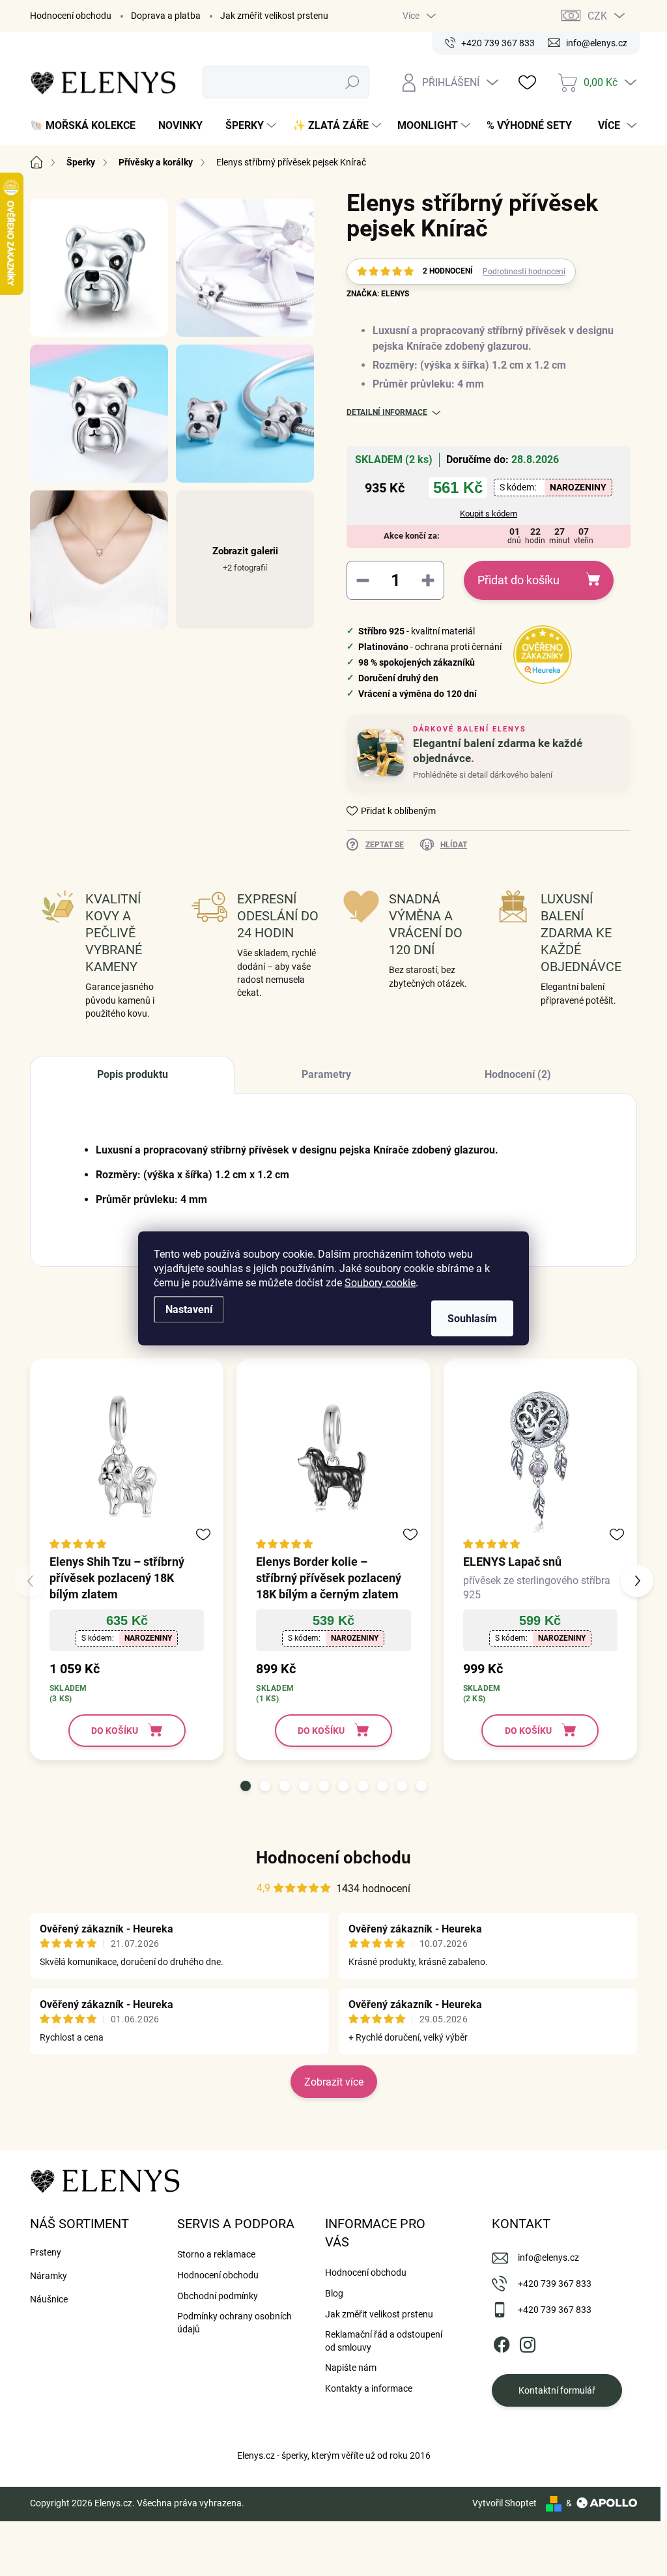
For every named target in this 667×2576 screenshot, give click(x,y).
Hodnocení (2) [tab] (518, 1074)
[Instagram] (528, 2342)
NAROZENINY (578, 487)
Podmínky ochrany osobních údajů (234, 2323)
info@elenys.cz (548, 2258)
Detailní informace (387, 412)
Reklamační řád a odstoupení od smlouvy (384, 2341)
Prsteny (46, 2252)
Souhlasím (472, 1318)
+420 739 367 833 (555, 2284)
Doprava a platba (166, 16)
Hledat (352, 82)
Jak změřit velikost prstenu (274, 16)
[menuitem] (88, 126)
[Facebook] (502, 2342)
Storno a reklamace (216, 2254)
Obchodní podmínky (218, 2296)
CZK (597, 16)
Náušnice (49, 2299)
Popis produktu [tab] (133, 1074)
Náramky (49, 2276)
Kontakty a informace (369, 2388)
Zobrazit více (334, 2082)
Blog (334, 2293)
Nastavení (189, 1309)
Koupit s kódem (489, 514)
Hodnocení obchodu (71, 16)
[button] (246, 1786)
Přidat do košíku (518, 580)
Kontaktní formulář (557, 2390)
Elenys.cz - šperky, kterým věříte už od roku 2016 (334, 2456)
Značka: (378, 294)
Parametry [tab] (326, 1074)
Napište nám (351, 2368)
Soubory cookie (380, 1282)
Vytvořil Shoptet (504, 2503)
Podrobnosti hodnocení (524, 272)
